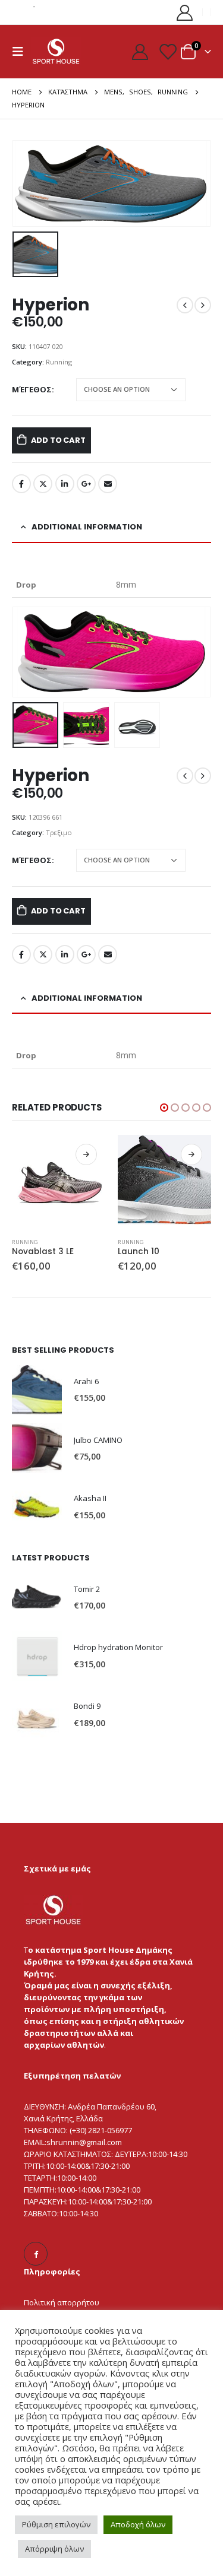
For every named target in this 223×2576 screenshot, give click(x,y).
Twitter (43, 484)
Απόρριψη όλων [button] (54, 2549)
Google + (86, 484)
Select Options (86, 1154)
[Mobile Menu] (21, 52)
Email (108, 484)
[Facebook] (36, 2254)
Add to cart (58, 440)
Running (59, 362)
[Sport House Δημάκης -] (56, 51)
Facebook (21, 484)
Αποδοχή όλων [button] (138, 2524)
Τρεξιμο (59, 832)
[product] (59, 1182)
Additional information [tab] (87, 527)
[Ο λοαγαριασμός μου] (185, 12)
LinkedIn (65, 484)
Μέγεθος (32, 389)
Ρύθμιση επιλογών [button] (56, 2524)
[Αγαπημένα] (167, 51)
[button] (27, 652)
